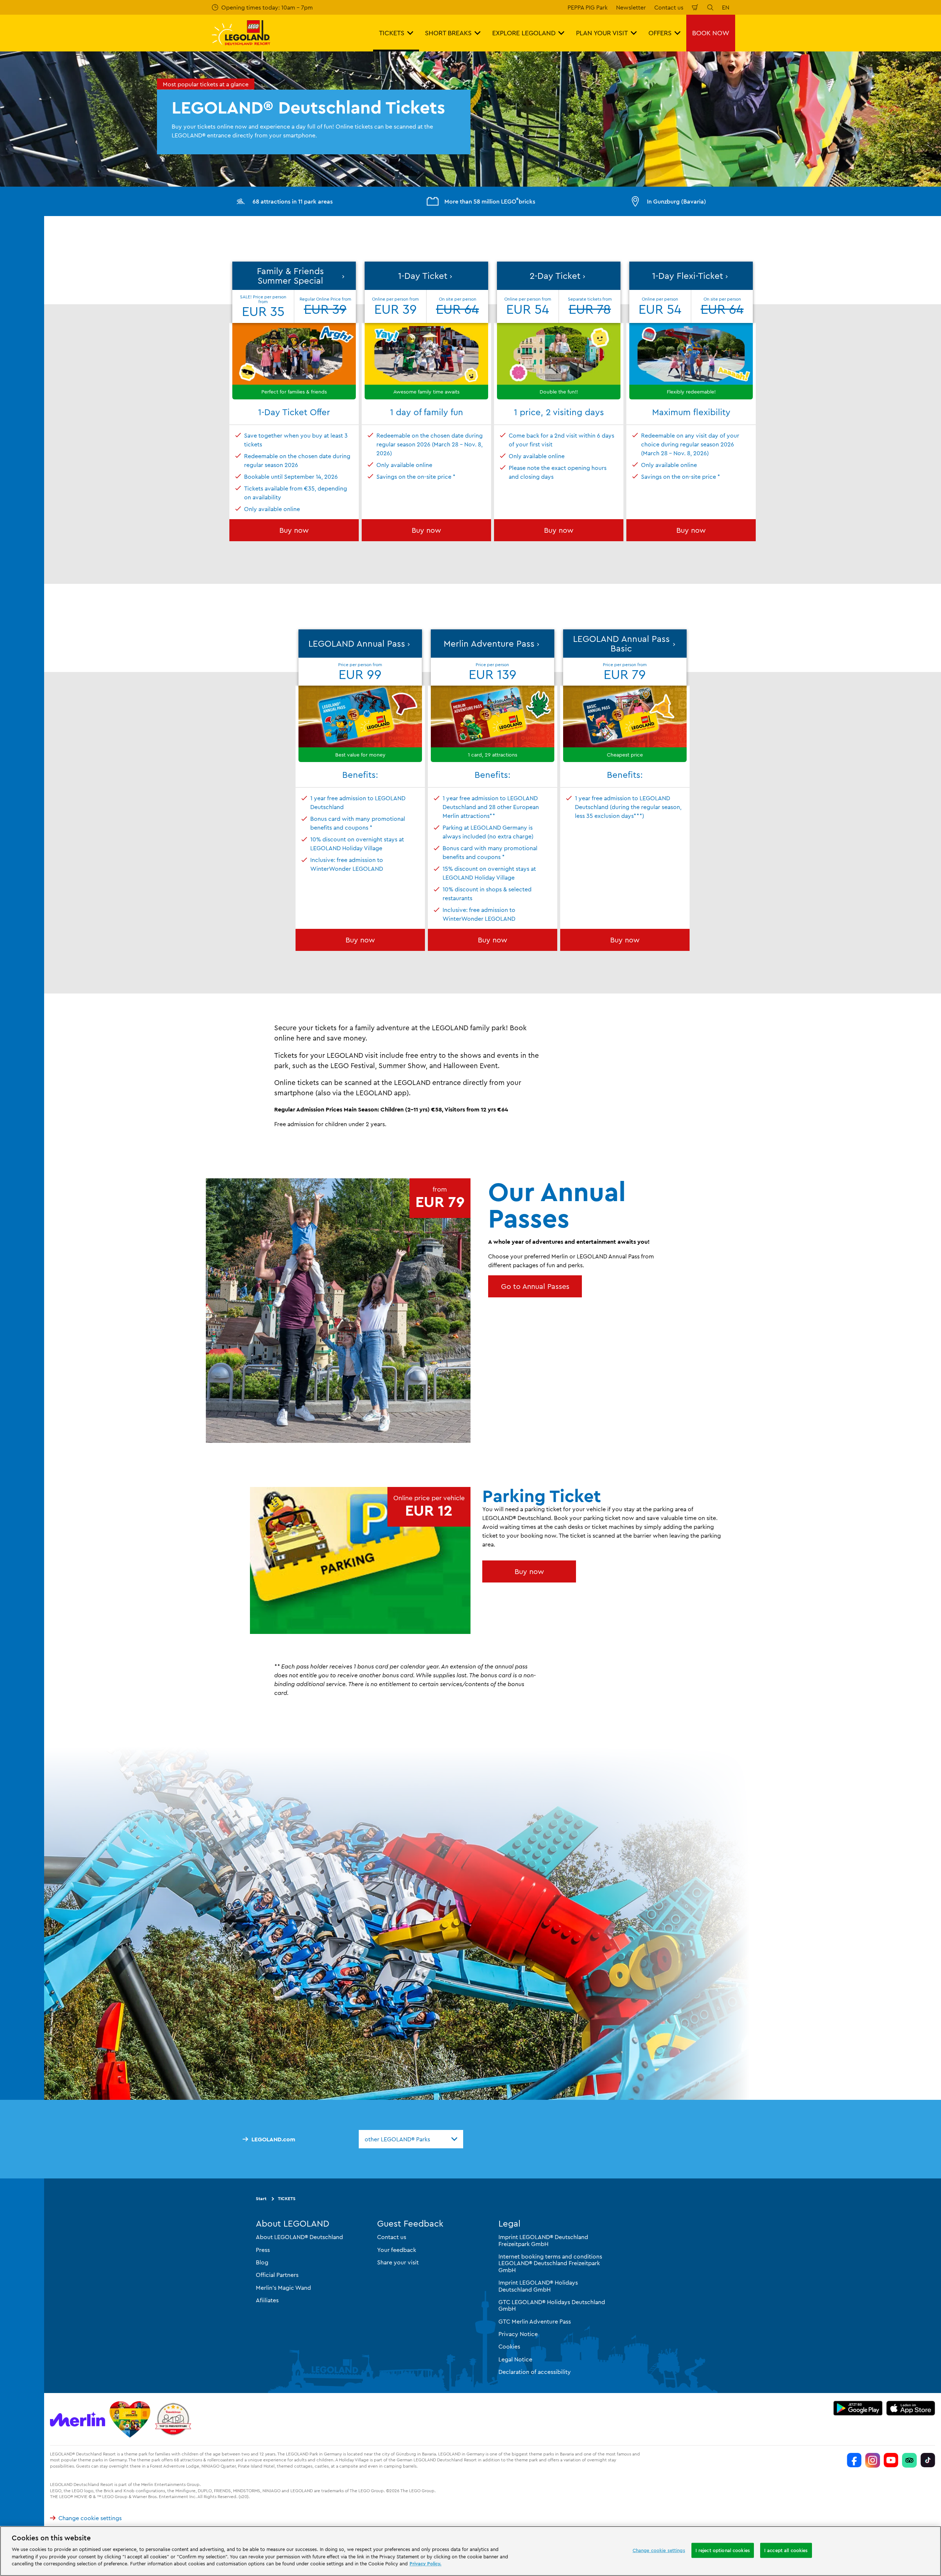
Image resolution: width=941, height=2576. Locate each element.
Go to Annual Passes (535, 1286)
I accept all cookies (786, 2550)
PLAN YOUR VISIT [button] (602, 33)
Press (263, 2249)
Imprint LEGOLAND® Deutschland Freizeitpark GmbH (543, 2240)
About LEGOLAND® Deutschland (299, 2237)
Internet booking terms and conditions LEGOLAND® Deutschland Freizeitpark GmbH (550, 2263)
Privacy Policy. (425, 2564)
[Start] (130, 2419)
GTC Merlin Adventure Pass (535, 2321)
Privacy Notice (518, 2334)
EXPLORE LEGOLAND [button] (524, 33)
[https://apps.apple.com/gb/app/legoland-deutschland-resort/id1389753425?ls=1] (911, 2408)
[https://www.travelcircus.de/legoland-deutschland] (173, 2419)
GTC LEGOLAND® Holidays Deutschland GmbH (552, 2305)
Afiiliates (267, 2300)
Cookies (509, 2346)
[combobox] (411, 2139)
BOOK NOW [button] (711, 33)
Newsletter (631, 7)
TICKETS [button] (392, 33)
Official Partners (277, 2275)
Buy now (294, 530)
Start (261, 2198)
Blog (262, 2262)
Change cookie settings (90, 2518)
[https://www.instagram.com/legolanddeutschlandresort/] (873, 2460)
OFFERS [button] (660, 33)
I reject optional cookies (723, 2550)
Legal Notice (515, 2359)
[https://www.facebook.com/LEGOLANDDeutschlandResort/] (854, 2460)
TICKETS (287, 2198)
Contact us (669, 7)
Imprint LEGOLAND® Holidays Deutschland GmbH (538, 2286)
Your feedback (397, 2249)
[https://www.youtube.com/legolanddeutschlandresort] (891, 2460)
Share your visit (398, 2262)
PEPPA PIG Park (588, 7)
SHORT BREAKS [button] (448, 33)
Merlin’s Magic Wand (283, 2288)
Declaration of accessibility (535, 2372)
